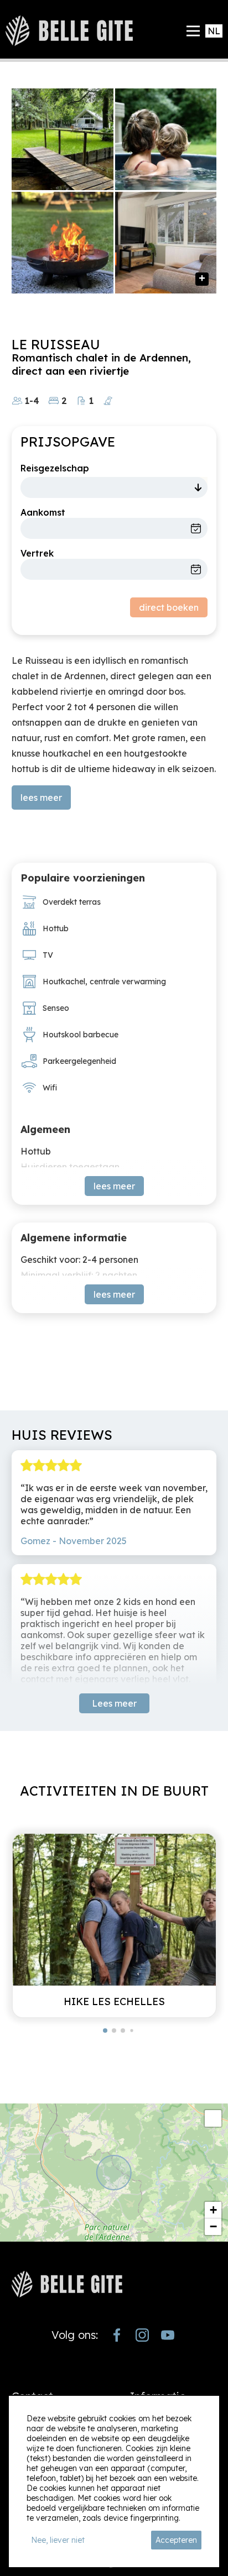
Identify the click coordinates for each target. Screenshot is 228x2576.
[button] (105, 2031)
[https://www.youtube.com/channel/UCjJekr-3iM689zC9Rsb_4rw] (168, 2335)
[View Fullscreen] (213, 2118)
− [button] (213, 2226)
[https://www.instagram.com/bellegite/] (142, 2335)
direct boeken (169, 607)
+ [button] (213, 2210)
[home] (69, 31)
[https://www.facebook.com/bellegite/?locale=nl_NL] (117, 2335)
